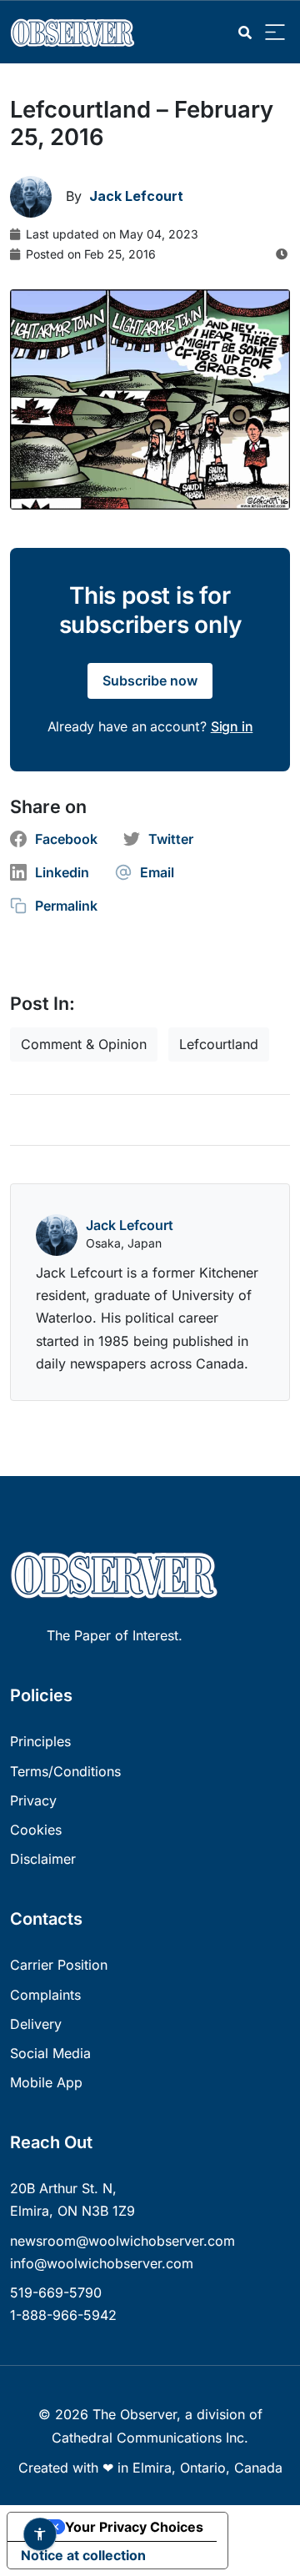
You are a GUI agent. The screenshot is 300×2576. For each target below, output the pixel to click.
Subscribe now (150, 680)
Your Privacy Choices (134, 2527)
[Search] (245, 33)
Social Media (50, 2053)
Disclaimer (43, 1859)
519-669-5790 (56, 2292)
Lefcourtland (219, 1044)
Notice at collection (83, 2555)
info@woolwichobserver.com (102, 2263)
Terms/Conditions (65, 1771)
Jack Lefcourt (130, 1225)
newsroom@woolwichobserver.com (122, 2241)
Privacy (33, 1800)
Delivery (36, 2024)
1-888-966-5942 (63, 2315)
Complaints (45, 1995)
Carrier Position (59, 1965)
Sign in (232, 726)
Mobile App (46, 2082)
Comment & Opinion (84, 1044)
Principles (40, 1741)
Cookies (36, 1830)
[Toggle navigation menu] (275, 33)
